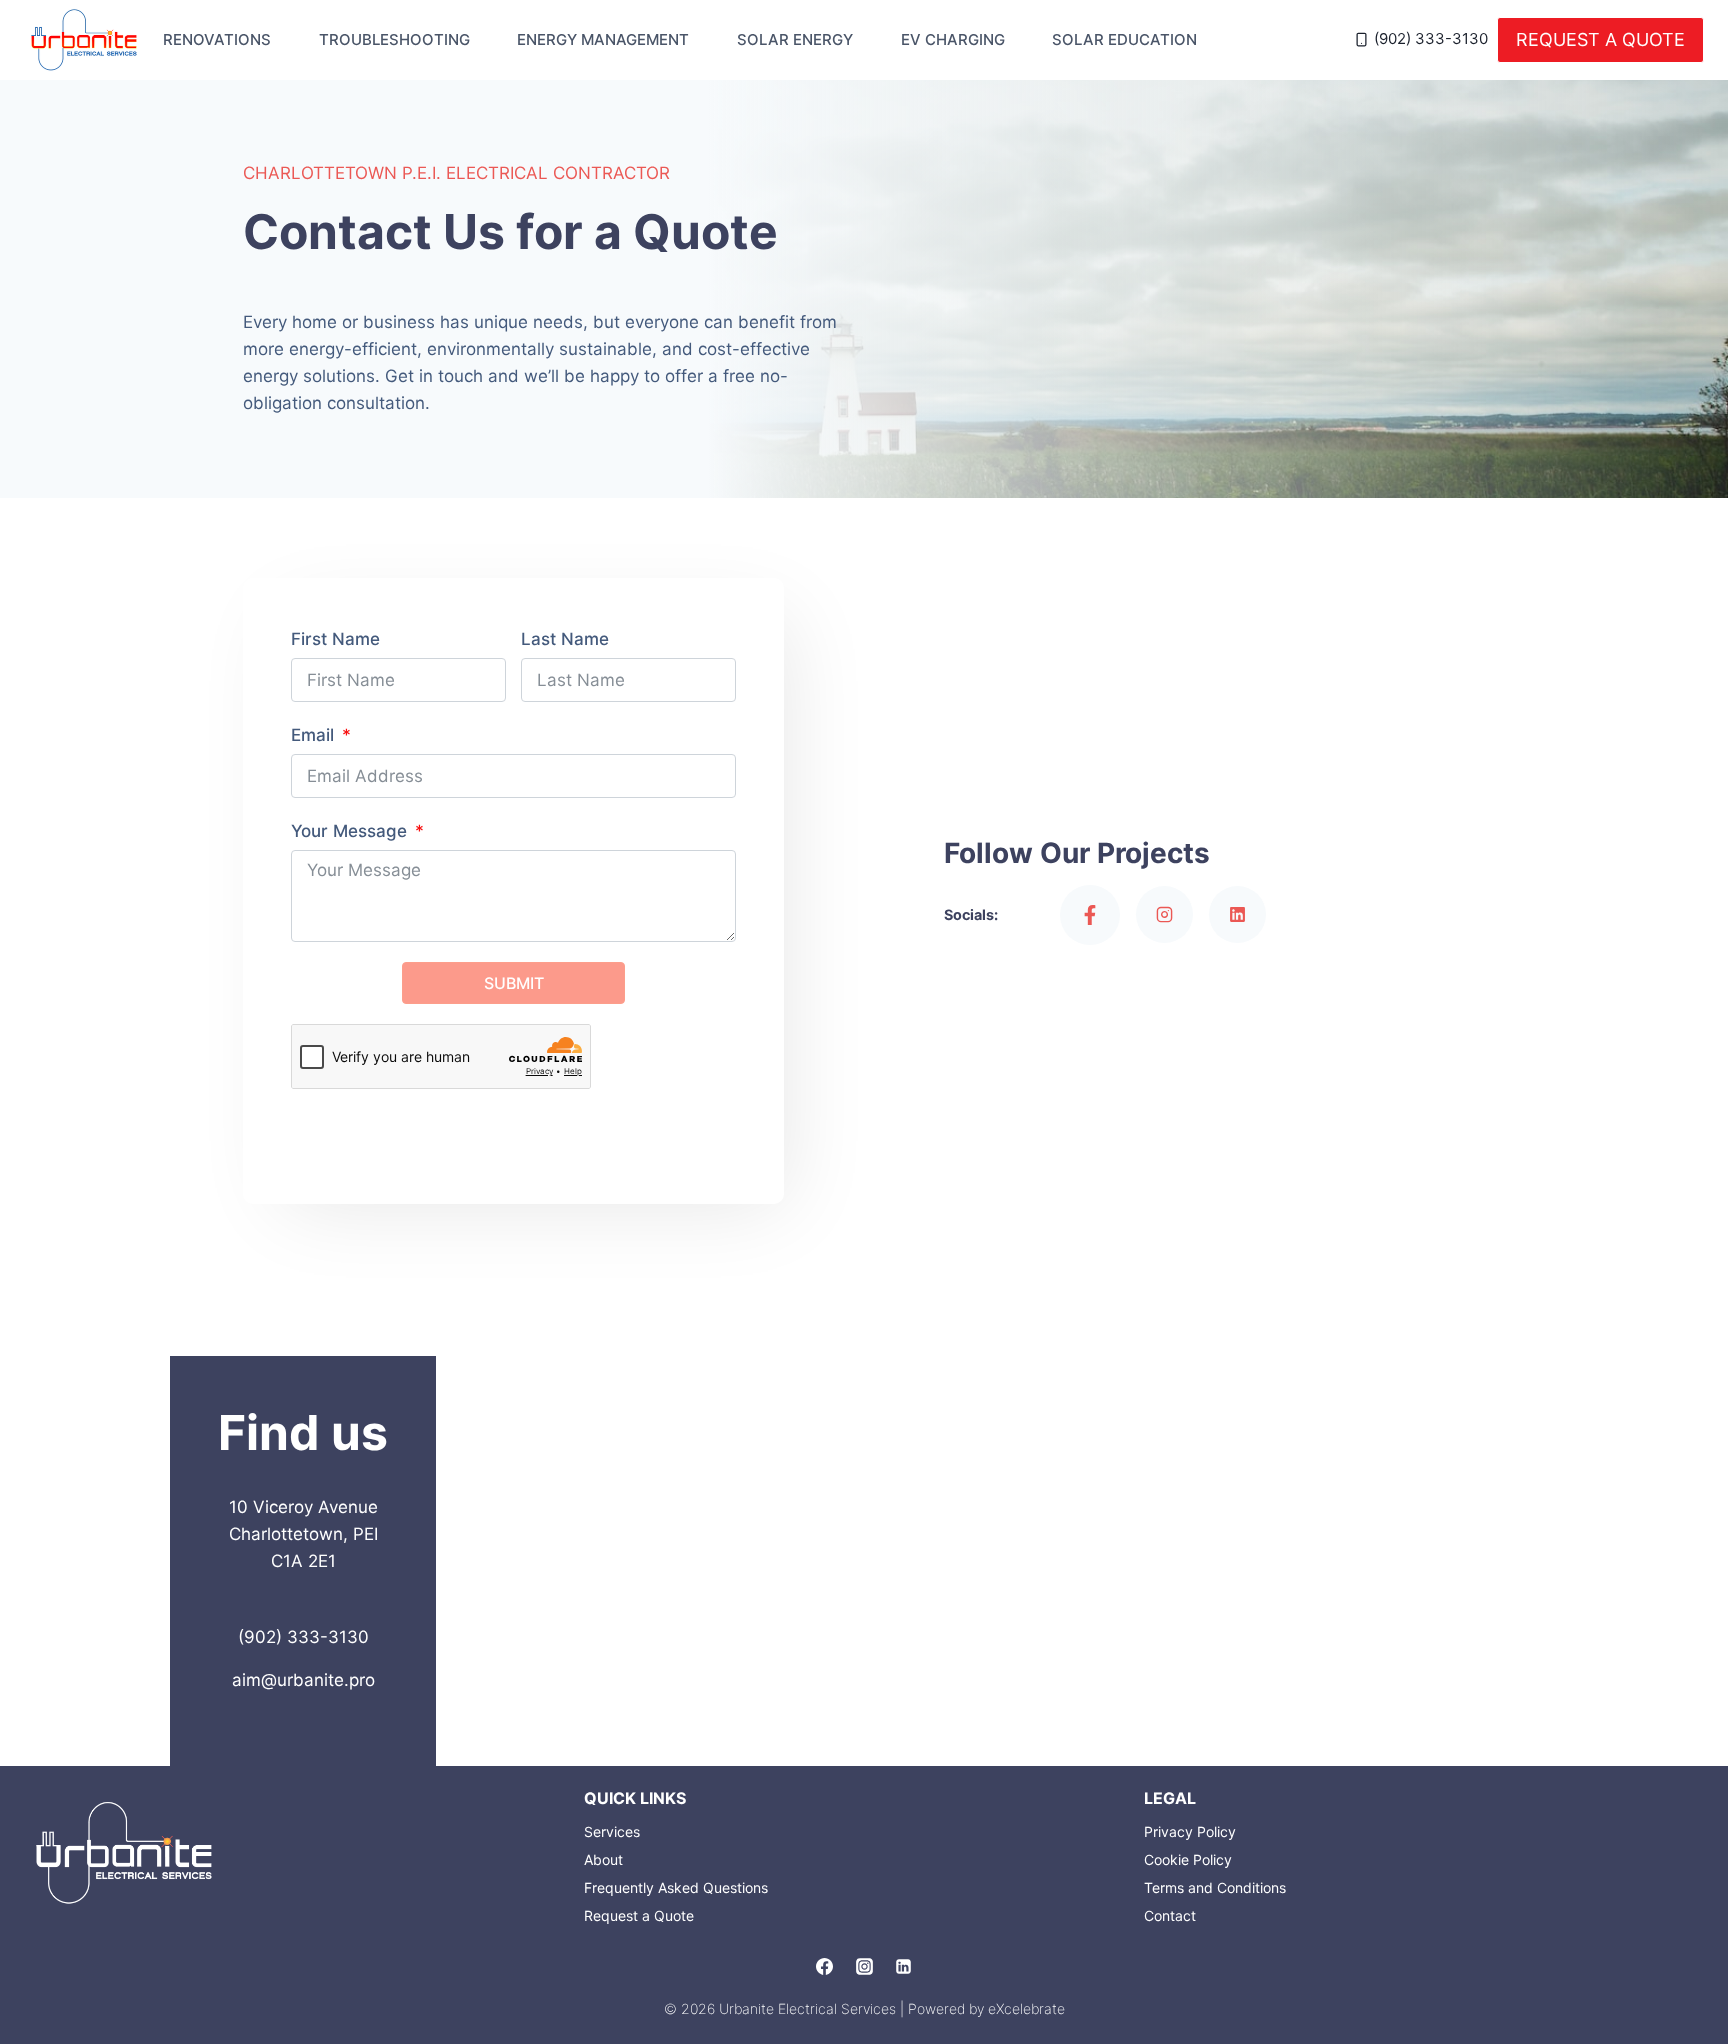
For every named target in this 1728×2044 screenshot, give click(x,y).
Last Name (565, 639)
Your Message (349, 831)
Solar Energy (795, 39)
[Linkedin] (903, 1967)
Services (612, 1831)
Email (312, 735)
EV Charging (953, 39)
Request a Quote (1600, 39)
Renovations (217, 39)
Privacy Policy (1190, 1831)
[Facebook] (825, 1967)
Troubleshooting (394, 39)
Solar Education (1124, 39)
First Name (335, 639)
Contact (1170, 1915)
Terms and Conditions (1215, 1887)
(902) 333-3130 (303, 1637)
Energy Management (603, 39)
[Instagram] (864, 1967)
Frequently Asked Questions (676, 1887)
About (603, 1859)
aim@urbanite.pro (303, 1680)
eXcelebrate (1026, 2008)
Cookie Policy (1188, 1859)
